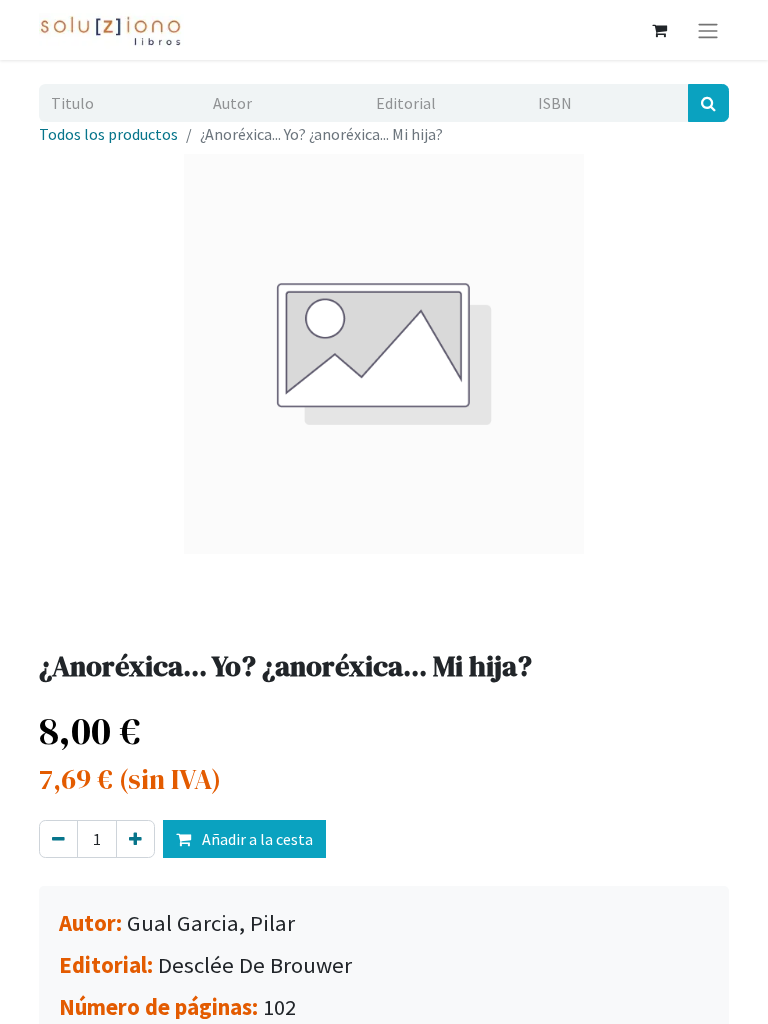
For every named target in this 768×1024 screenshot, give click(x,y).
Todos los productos (108, 134)
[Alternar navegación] (708, 30)
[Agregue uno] (135, 839)
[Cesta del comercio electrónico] (659, 30)
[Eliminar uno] (58, 839)
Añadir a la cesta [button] (256, 839)
